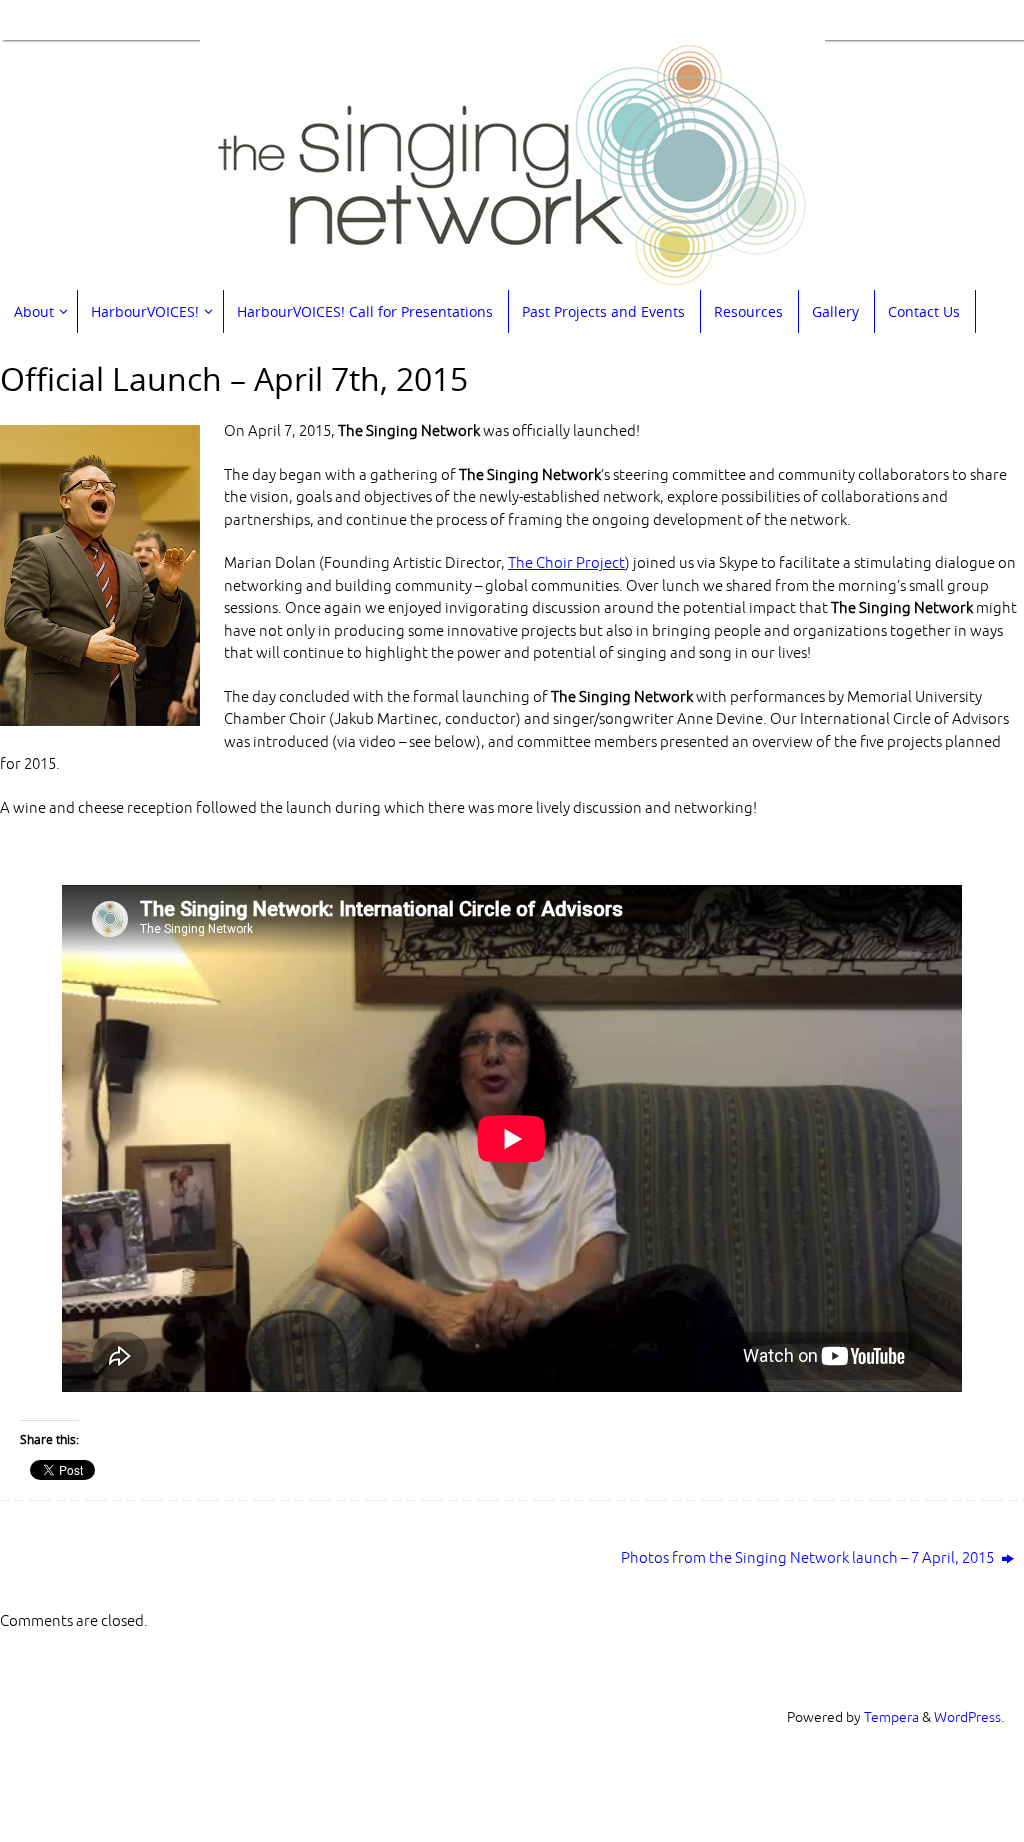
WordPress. (969, 1717)
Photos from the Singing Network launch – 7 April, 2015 (809, 1558)
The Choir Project (566, 563)
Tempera (891, 1717)
